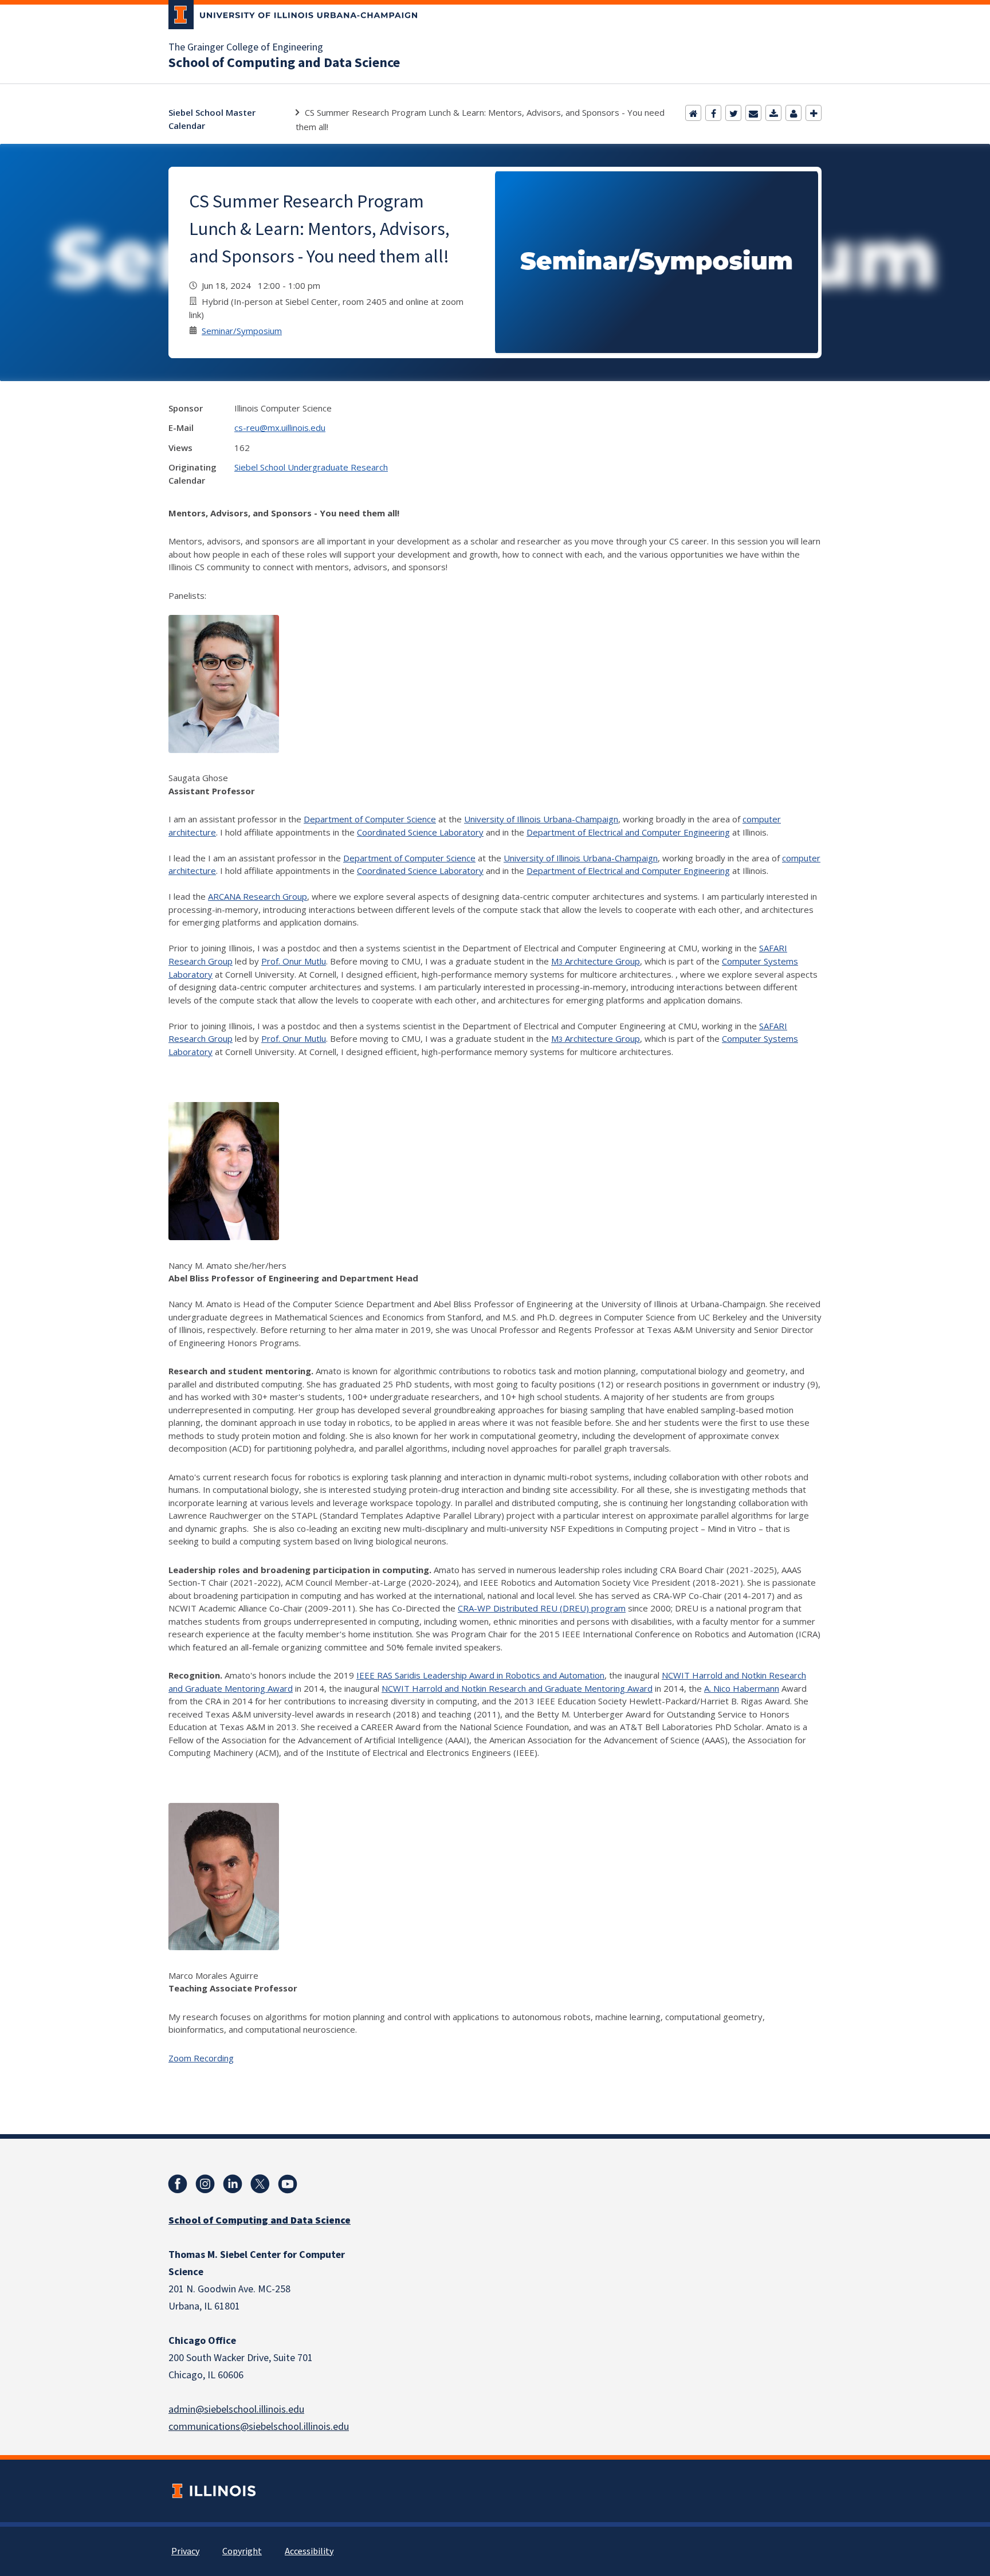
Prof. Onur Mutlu (294, 961)
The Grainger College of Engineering (246, 48)
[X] (260, 2184)
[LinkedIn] (233, 2184)
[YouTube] (288, 2184)
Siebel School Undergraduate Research (311, 467)
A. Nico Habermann (742, 1688)
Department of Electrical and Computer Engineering (628, 832)
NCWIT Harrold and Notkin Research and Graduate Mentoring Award (517, 1688)
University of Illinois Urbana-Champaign (541, 819)
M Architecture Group (596, 961)
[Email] (753, 113)
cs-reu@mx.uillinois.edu (280, 428)
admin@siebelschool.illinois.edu (236, 2410)
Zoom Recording (201, 2058)
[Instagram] (205, 2184)
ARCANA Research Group (258, 896)
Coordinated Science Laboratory (420, 832)
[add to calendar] (773, 113)
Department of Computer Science (370, 819)
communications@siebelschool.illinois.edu (259, 2427)
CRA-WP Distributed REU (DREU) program (542, 1608)
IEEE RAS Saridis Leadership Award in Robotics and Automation (480, 1675)
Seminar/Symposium (242, 331)
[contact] (793, 113)
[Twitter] (733, 113)
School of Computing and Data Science (284, 63)
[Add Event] (814, 113)
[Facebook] (713, 113)
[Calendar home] (693, 113)
